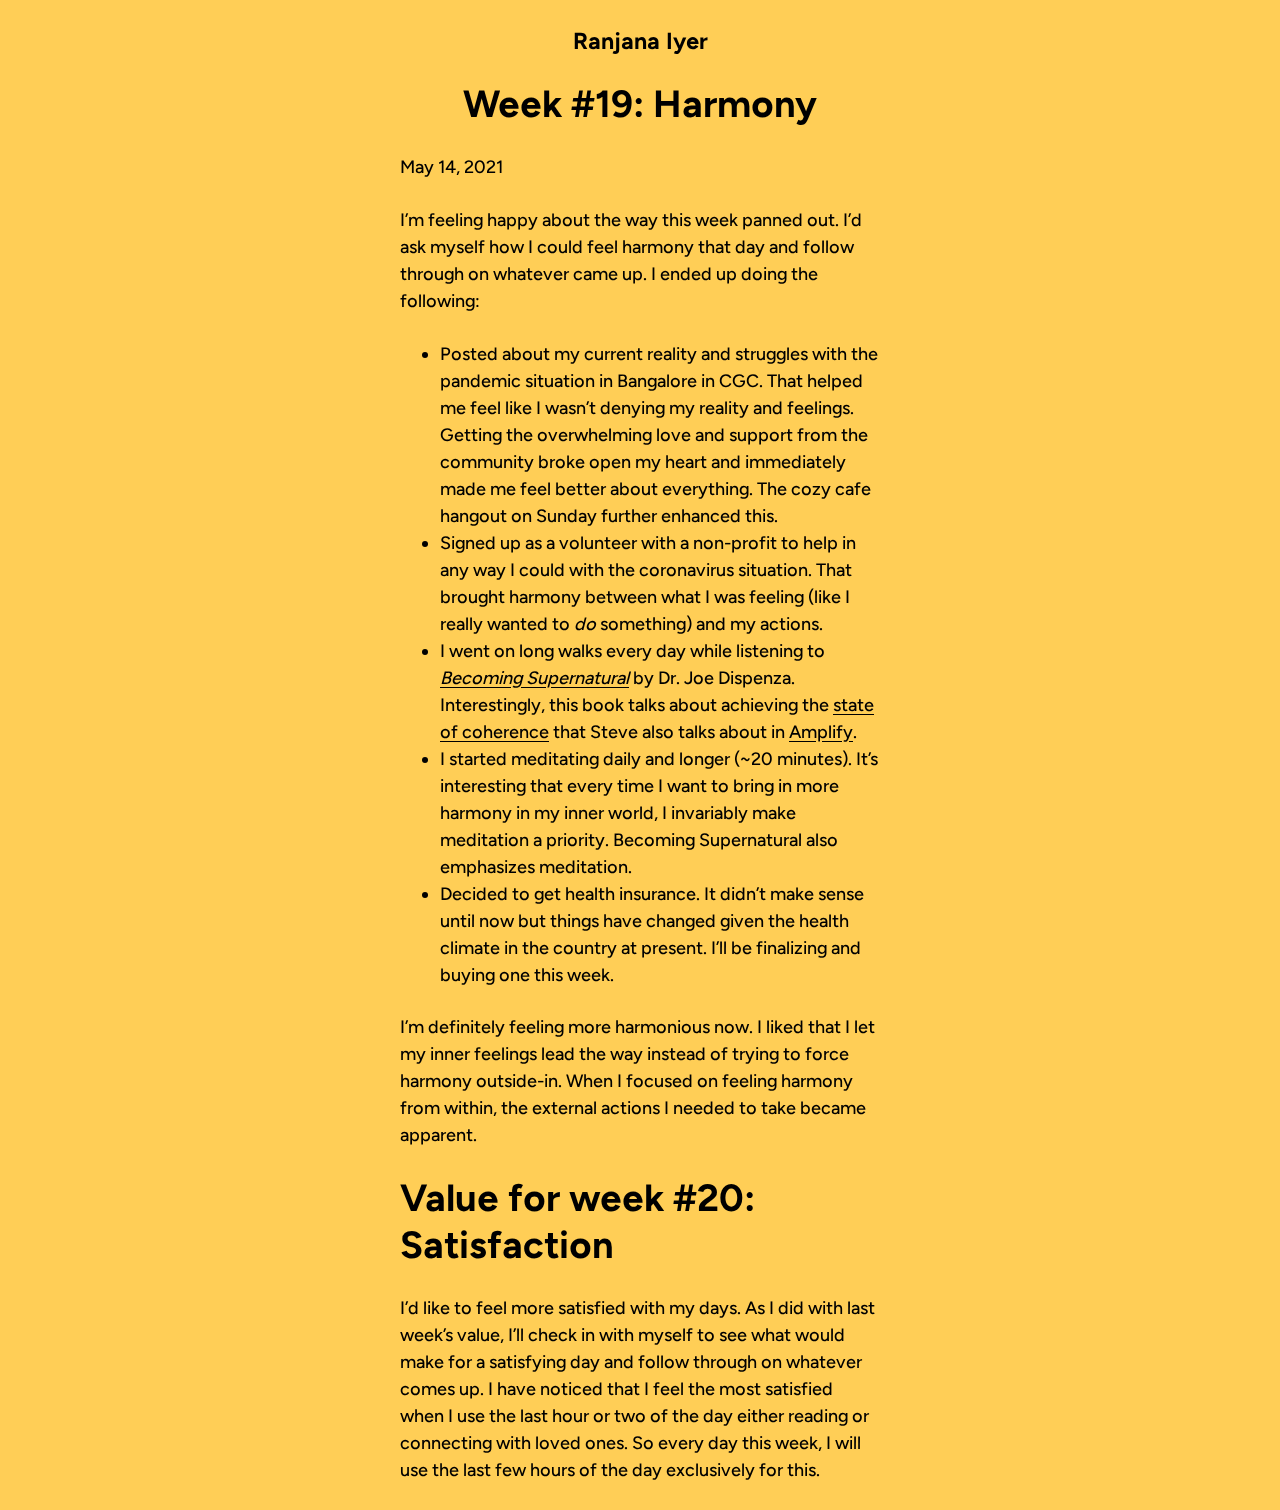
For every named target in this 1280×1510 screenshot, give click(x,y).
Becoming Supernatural (534, 678)
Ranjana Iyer (640, 41)
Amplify (821, 732)
